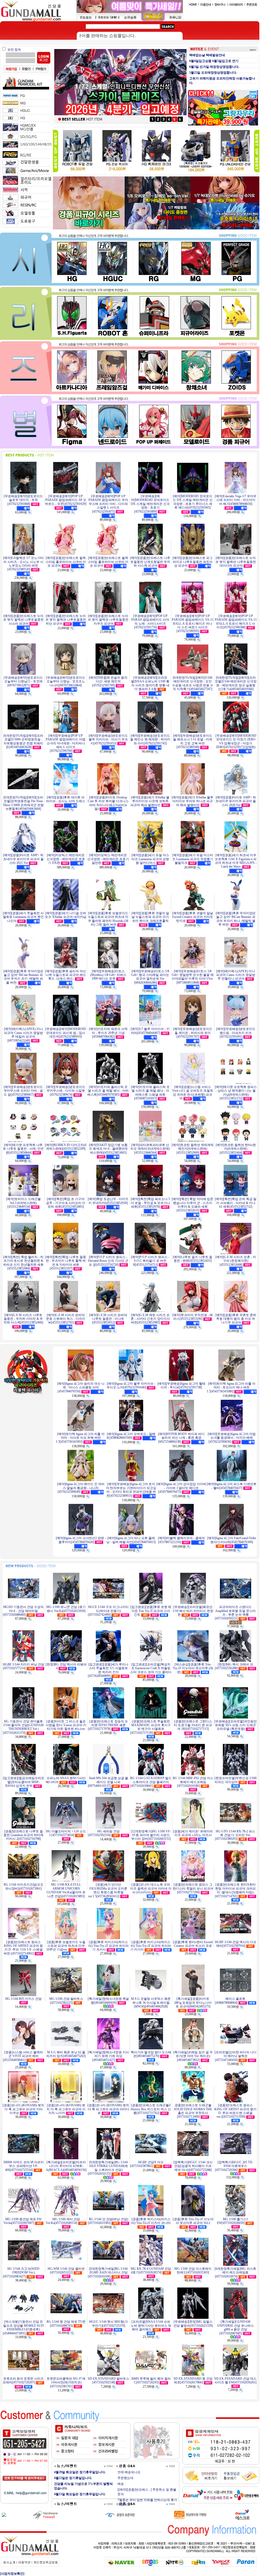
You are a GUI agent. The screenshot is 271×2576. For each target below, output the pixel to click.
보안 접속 (14, 50)
